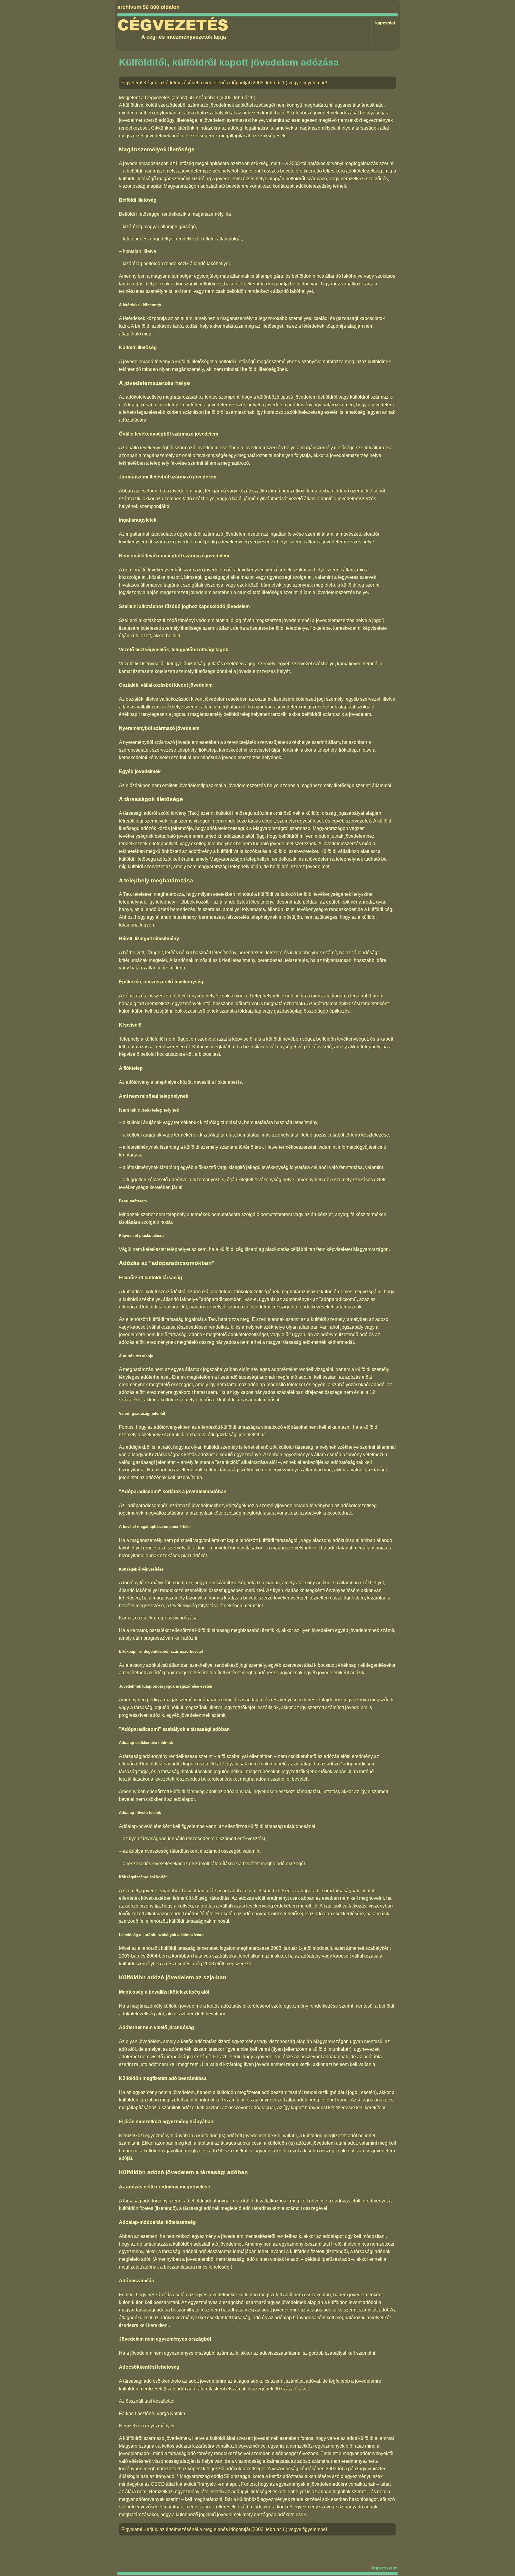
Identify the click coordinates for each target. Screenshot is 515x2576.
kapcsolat (385, 23)
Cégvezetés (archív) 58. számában (182, 98)
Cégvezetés (173, 25)
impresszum (385, 2568)
